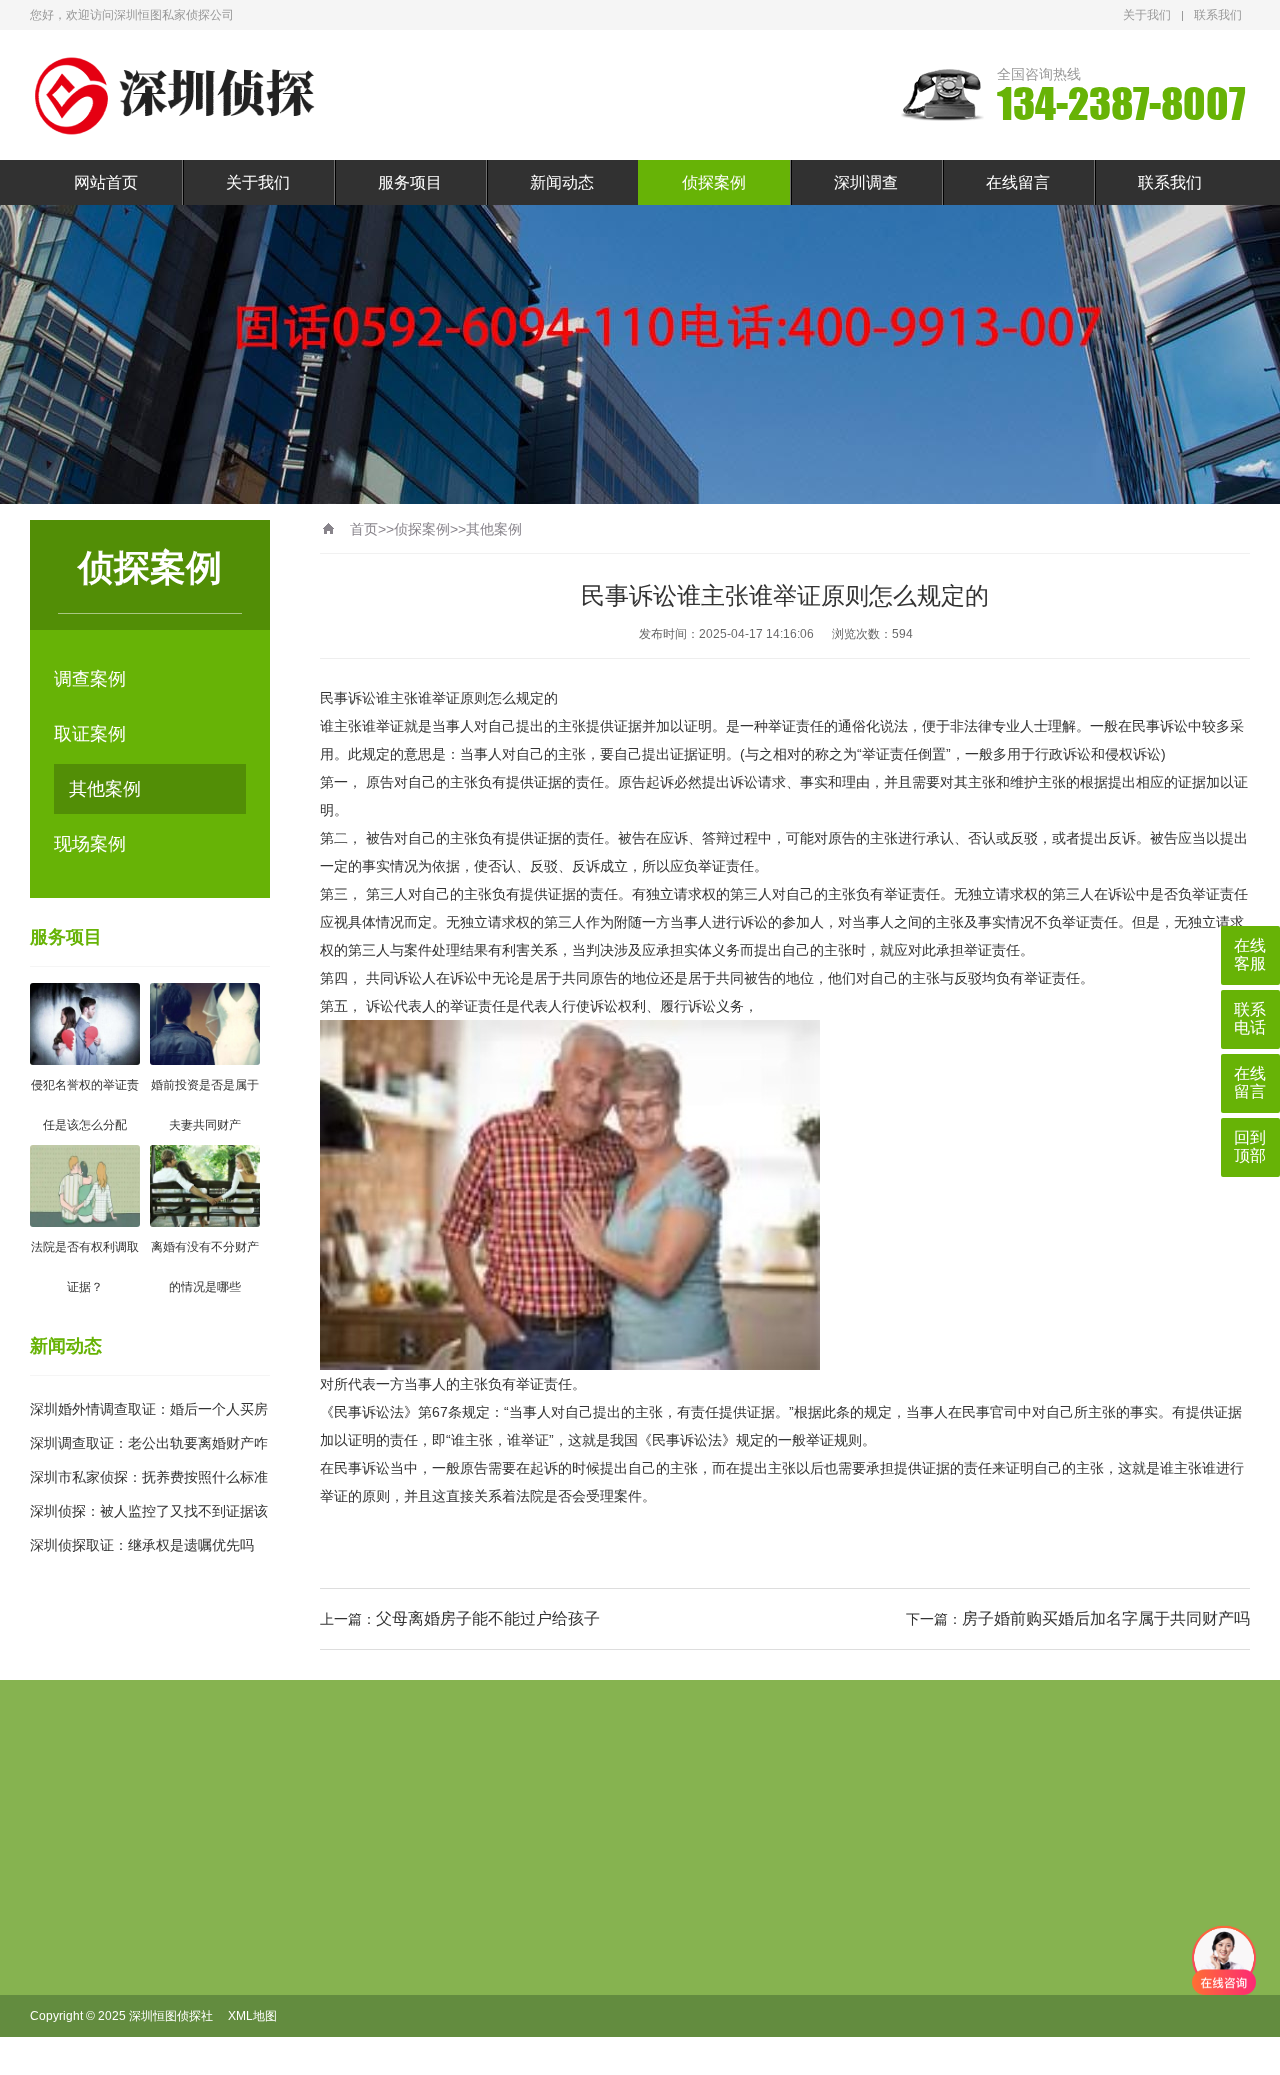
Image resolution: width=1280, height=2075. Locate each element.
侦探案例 (714, 182)
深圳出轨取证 (451, 1963)
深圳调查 (866, 182)
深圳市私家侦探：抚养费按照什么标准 (149, 1477)
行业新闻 (549, 1931)
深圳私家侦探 (451, 1931)
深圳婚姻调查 (451, 1995)
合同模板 (329, 1931)
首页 (364, 529)
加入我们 (329, 1963)
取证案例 (90, 734)
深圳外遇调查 (451, 2059)
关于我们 (1147, 15)
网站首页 (106, 182)
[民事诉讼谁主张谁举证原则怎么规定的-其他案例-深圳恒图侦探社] (180, 96)
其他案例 (105, 789)
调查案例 (90, 679)
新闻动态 (562, 182)
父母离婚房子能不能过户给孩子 (488, 1618)
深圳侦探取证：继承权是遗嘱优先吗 (142, 1545)
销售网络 (329, 1995)
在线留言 (1018, 182)
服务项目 (410, 182)
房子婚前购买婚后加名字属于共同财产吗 (1106, 1618)
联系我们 (1218, 15)
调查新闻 (549, 1963)
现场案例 (90, 844)
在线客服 (1250, 954)
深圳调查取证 (451, 2027)
